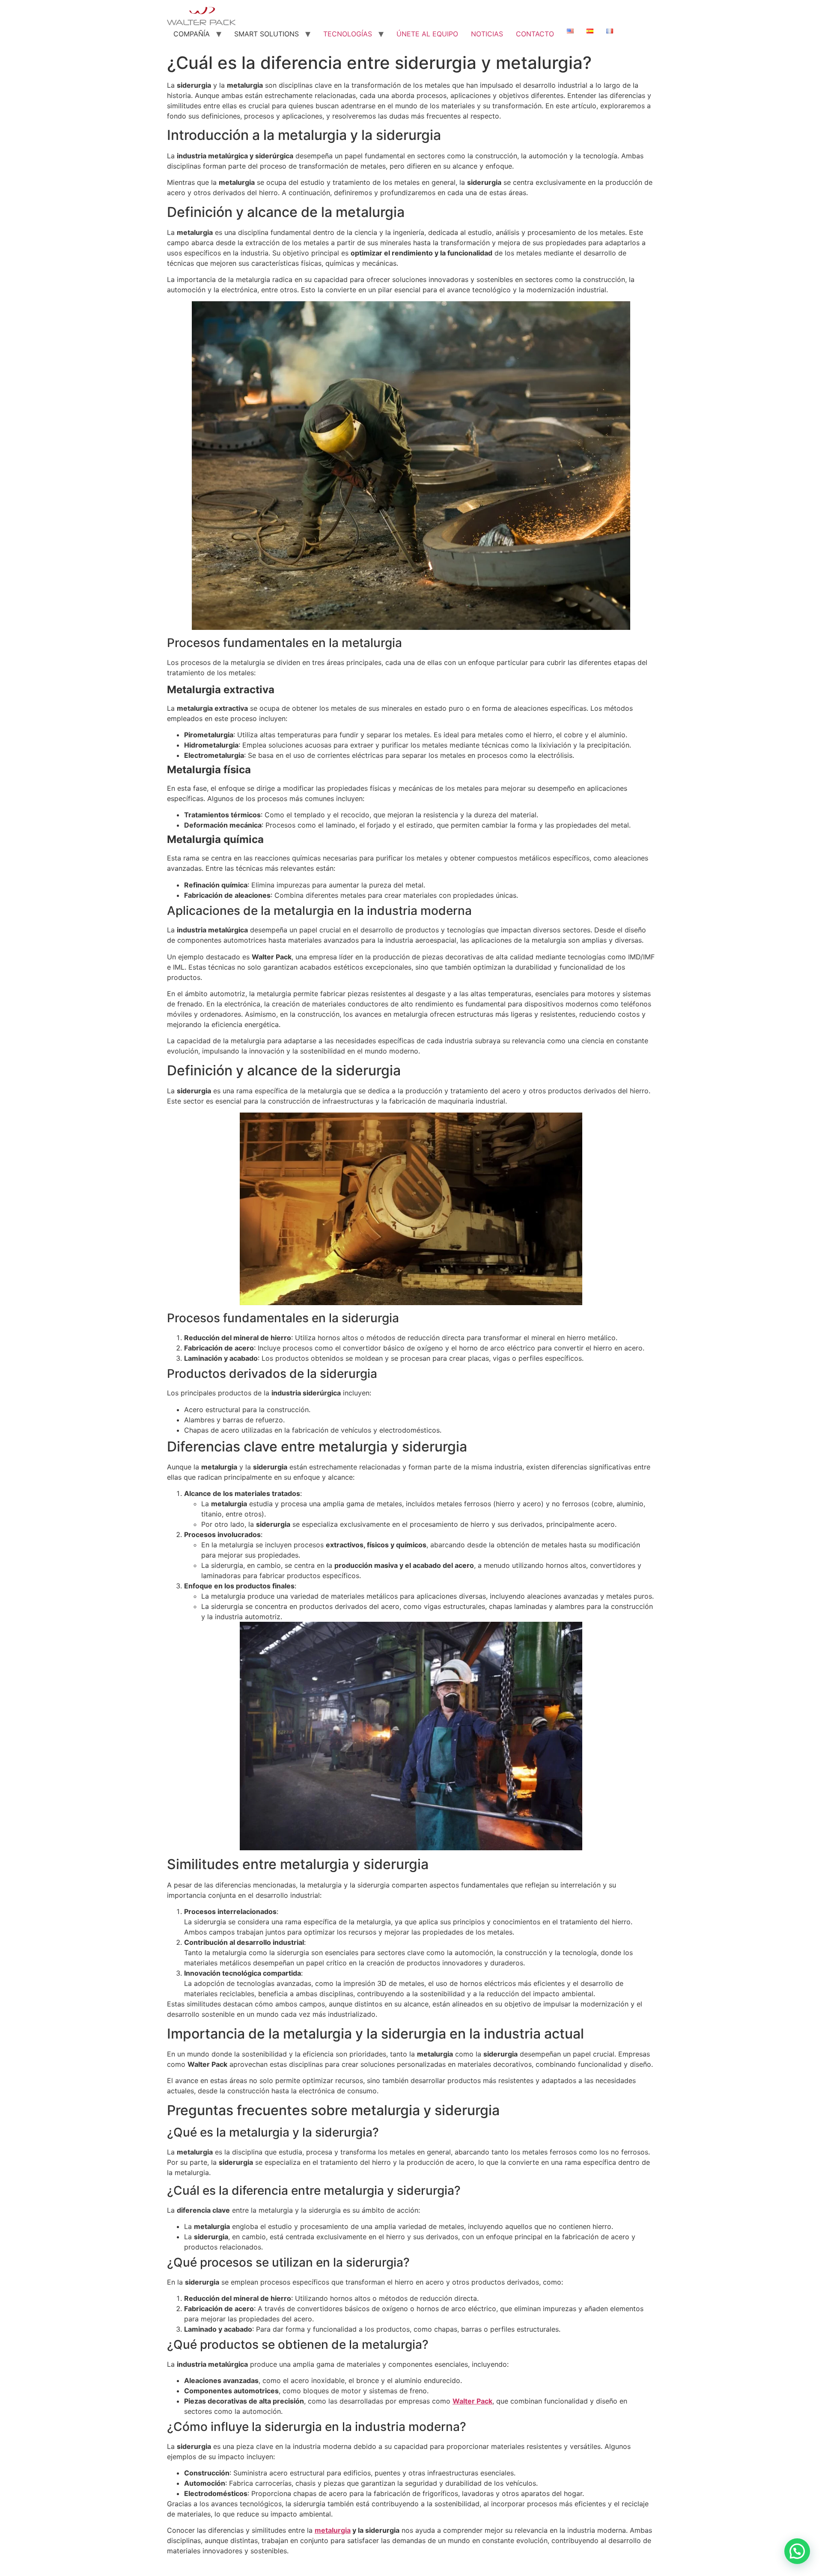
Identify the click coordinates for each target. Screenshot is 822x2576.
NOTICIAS (487, 34)
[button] (797, 2551)
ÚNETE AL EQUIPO (427, 34)
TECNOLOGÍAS (348, 34)
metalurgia (333, 2530)
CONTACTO (535, 34)
